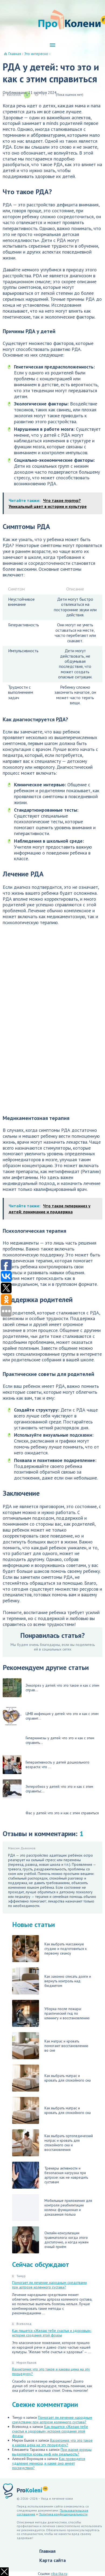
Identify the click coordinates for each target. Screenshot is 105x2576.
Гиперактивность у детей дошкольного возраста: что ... (57, 1764)
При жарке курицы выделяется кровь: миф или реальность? (52, 2452)
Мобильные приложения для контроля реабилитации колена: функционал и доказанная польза (68, 2207)
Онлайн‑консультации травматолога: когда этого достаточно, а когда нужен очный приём (66, 2240)
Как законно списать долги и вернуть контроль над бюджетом (68, 1981)
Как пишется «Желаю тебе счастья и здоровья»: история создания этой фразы (52, 2333)
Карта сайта (52, 2560)
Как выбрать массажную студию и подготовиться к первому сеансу (66, 1949)
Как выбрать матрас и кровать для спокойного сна (68, 2078)
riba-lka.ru (59, 2574)
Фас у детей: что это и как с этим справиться (62, 1813)
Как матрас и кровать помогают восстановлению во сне (66, 2046)
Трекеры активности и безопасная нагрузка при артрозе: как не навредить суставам (66, 2175)
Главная (47, 2551)
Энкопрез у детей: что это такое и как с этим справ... (62, 1688)
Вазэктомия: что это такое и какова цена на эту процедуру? (51, 2371)
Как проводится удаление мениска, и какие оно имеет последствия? (49, 2463)
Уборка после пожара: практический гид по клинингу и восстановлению (67, 2013)
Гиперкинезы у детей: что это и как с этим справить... (60, 1740)
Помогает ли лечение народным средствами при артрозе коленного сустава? (49, 2285)
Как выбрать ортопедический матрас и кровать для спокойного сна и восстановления (69, 2143)
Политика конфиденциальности (63, 2514)
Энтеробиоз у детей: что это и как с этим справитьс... (59, 1789)
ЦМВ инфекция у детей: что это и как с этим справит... (62, 1716)
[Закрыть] (4, 2572)
